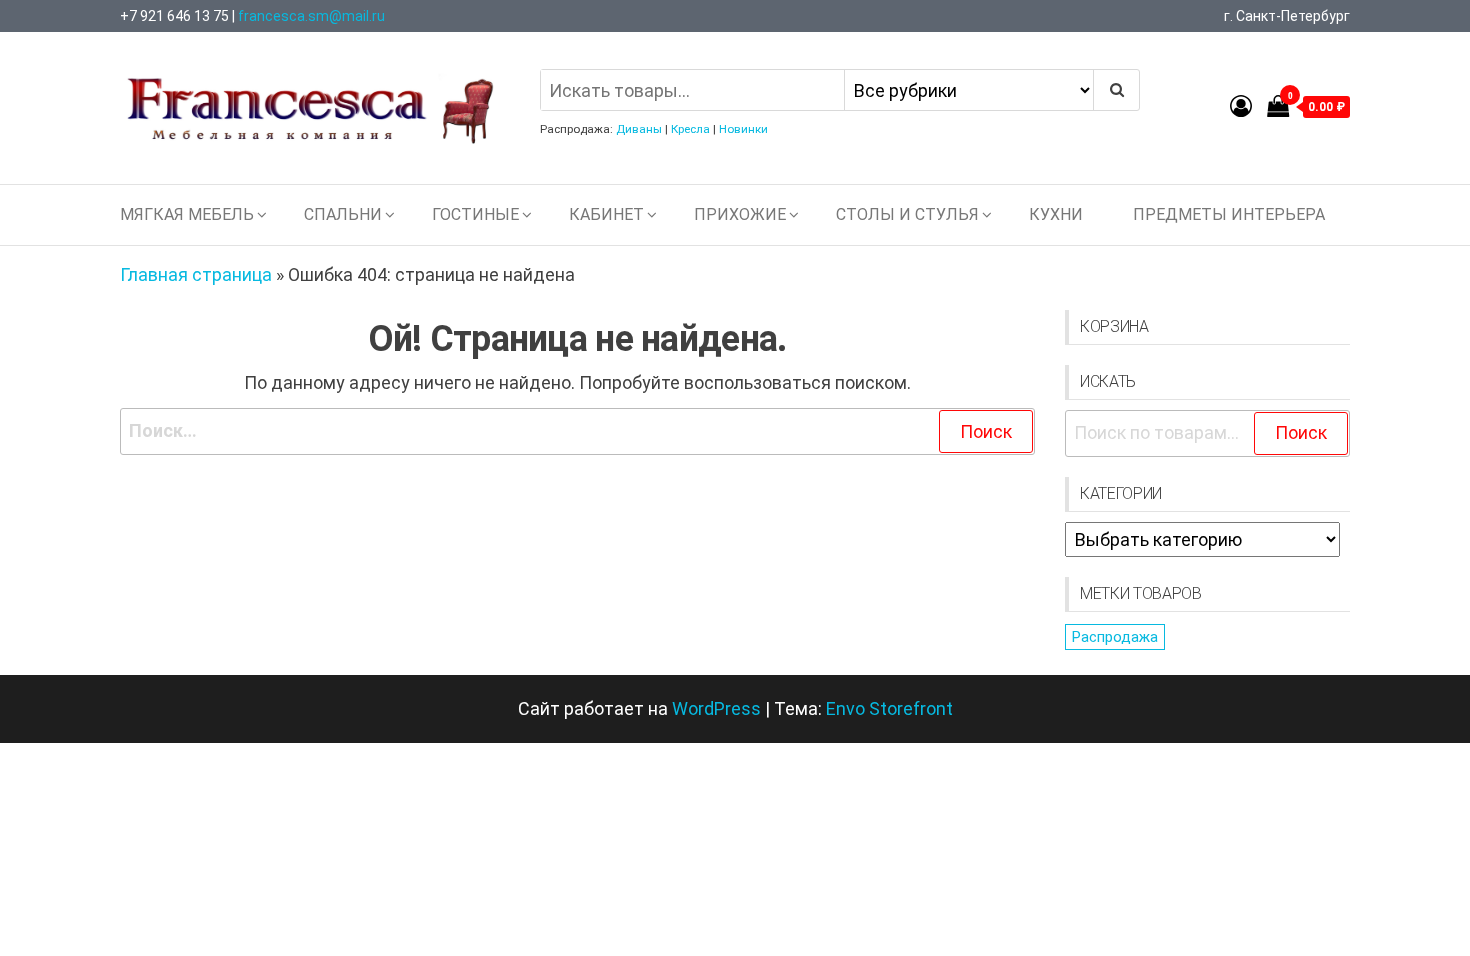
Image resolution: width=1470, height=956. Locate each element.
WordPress (716, 708)
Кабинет (606, 214)
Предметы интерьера (1229, 214)
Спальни (343, 214)
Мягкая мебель (187, 214)
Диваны (639, 129)
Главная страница (196, 274)
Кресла (690, 129)
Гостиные (475, 214)
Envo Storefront (889, 708)
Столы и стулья (907, 214)
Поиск (1301, 432)
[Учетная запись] (1241, 106)
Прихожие (740, 214)
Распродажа (1115, 637)
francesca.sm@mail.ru (311, 16)
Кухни (1056, 214)
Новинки (743, 129)
